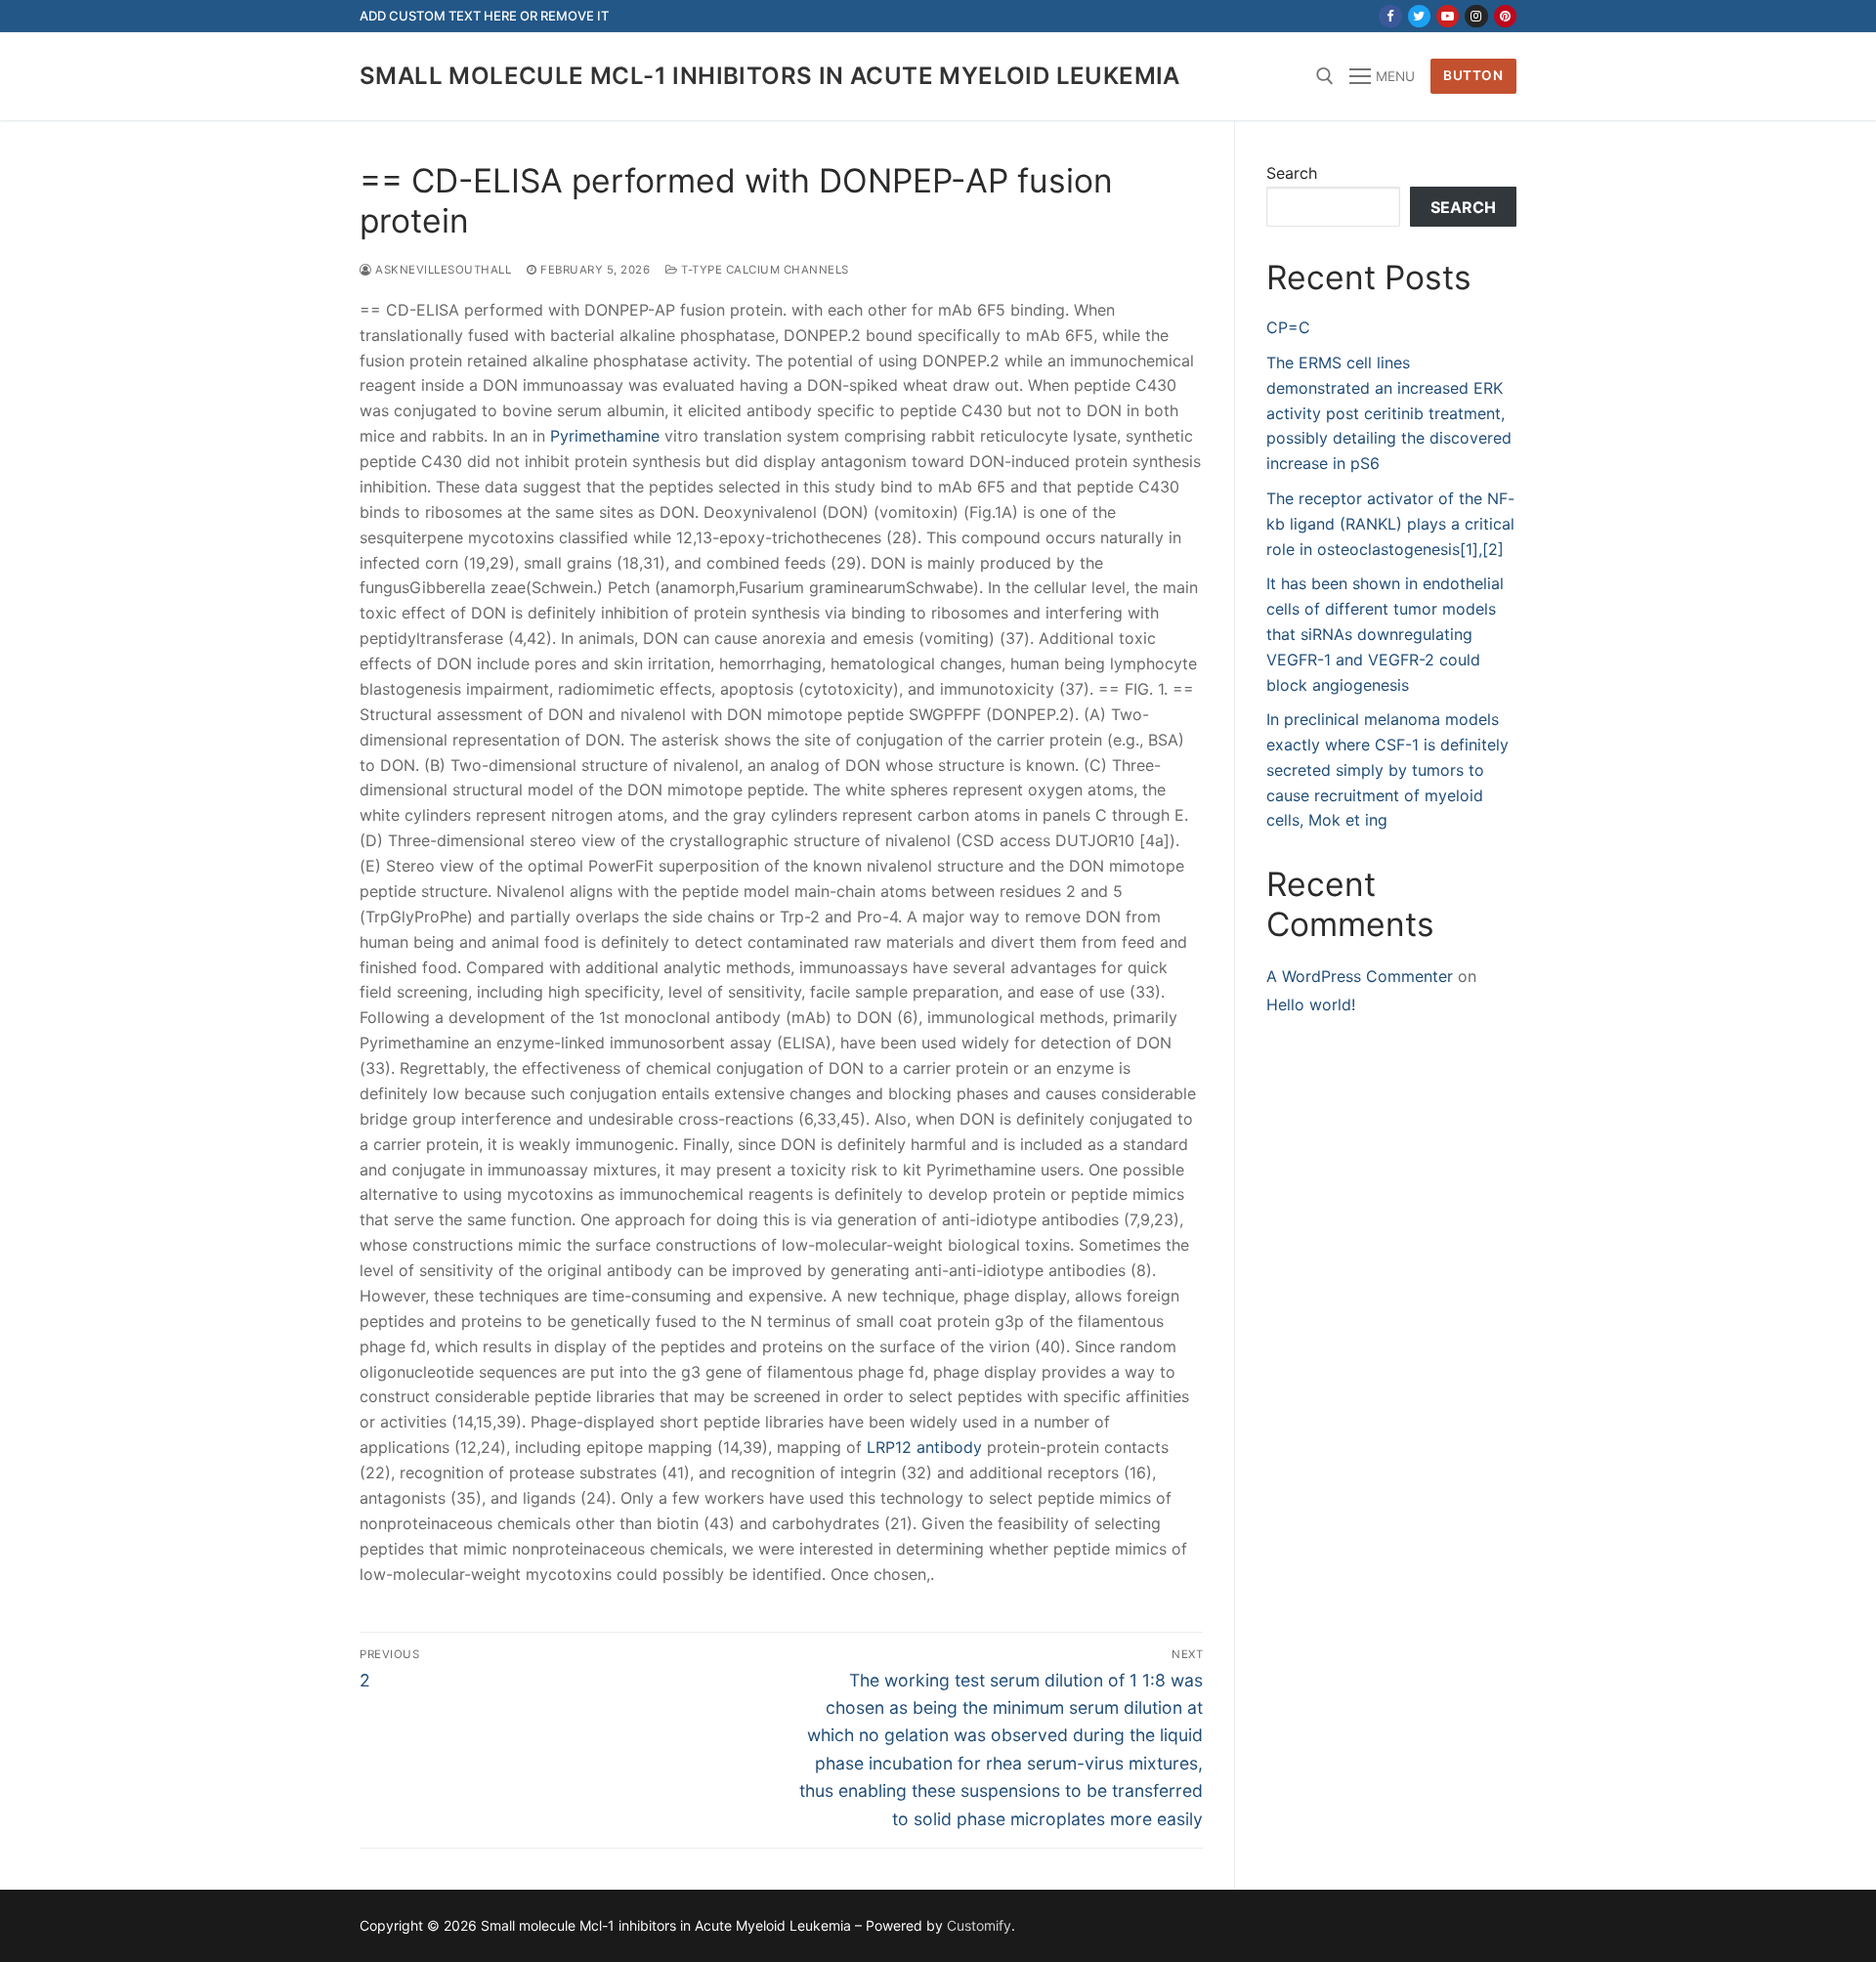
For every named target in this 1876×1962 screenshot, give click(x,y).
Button (1473, 75)
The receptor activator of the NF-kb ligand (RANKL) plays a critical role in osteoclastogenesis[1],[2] (1390, 524)
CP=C (1288, 327)
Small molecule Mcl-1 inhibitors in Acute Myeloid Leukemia (770, 76)
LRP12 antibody (924, 1447)
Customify (979, 1925)
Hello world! (1311, 1004)
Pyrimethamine (605, 436)
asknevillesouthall (442, 270)
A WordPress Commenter (1360, 976)
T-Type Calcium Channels (764, 270)
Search (1292, 173)
